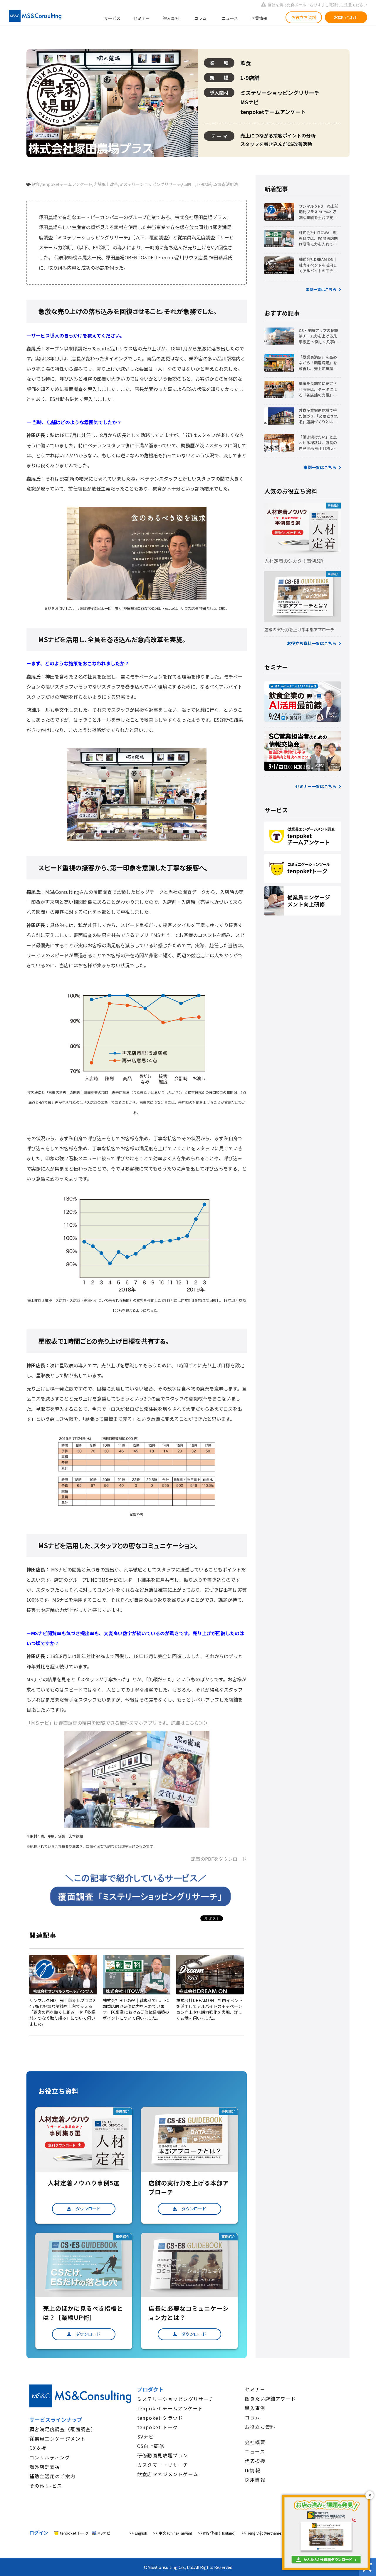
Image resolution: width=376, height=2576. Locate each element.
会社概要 (255, 2442)
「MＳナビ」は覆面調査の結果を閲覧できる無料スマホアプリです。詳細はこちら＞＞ (117, 1723)
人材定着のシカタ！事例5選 (294, 561)
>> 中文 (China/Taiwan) (173, 2533)
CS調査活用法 (225, 184)
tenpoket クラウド (160, 2418)
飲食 (36, 184)
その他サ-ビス (46, 2486)
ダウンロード (88, 2209)
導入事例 (171, 18)
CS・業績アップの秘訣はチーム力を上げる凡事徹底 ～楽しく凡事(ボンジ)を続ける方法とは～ (319, 336)
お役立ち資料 (304, 17)
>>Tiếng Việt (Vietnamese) (264, 2533)
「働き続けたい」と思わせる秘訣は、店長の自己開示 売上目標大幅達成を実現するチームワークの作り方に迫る (318, 443)
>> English (138, 2533)
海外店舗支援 (45, 2467)
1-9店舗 (204, 184)
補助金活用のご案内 (52, 2476)
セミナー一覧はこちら (316, 786)
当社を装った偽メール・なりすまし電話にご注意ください (318, 5)
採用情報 (255, 2480)
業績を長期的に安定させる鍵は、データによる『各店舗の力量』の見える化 (318, 389)
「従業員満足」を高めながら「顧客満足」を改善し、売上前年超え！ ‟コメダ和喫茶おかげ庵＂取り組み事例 (319, 363)
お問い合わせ (346, 17)
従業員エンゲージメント (57, 2439)
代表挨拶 (255, 2461)
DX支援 (38, 2448)
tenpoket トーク (158, 2427)
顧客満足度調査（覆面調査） (63, 2429)
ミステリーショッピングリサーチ (150, 184)
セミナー (142, 18)
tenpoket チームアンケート (170, 2408)
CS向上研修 (151, 2446)
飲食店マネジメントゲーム (168, 2474)
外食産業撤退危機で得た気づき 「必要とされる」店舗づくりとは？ (318, 416)
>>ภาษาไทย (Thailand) (217, 2533)
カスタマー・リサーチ (163, 2465)
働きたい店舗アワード (270, 2399)
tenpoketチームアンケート (67, 184)
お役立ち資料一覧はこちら (312, 643)
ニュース (230, 18)
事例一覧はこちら (321, 289)
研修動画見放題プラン (163, 2455)
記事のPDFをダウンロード (219, 1859)
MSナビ (104, 2533)
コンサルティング (50, 2457)
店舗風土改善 (106, 184)
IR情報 (252, 2470)
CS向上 (189, 184)
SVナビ (146, 2436)
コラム (200, 18)
